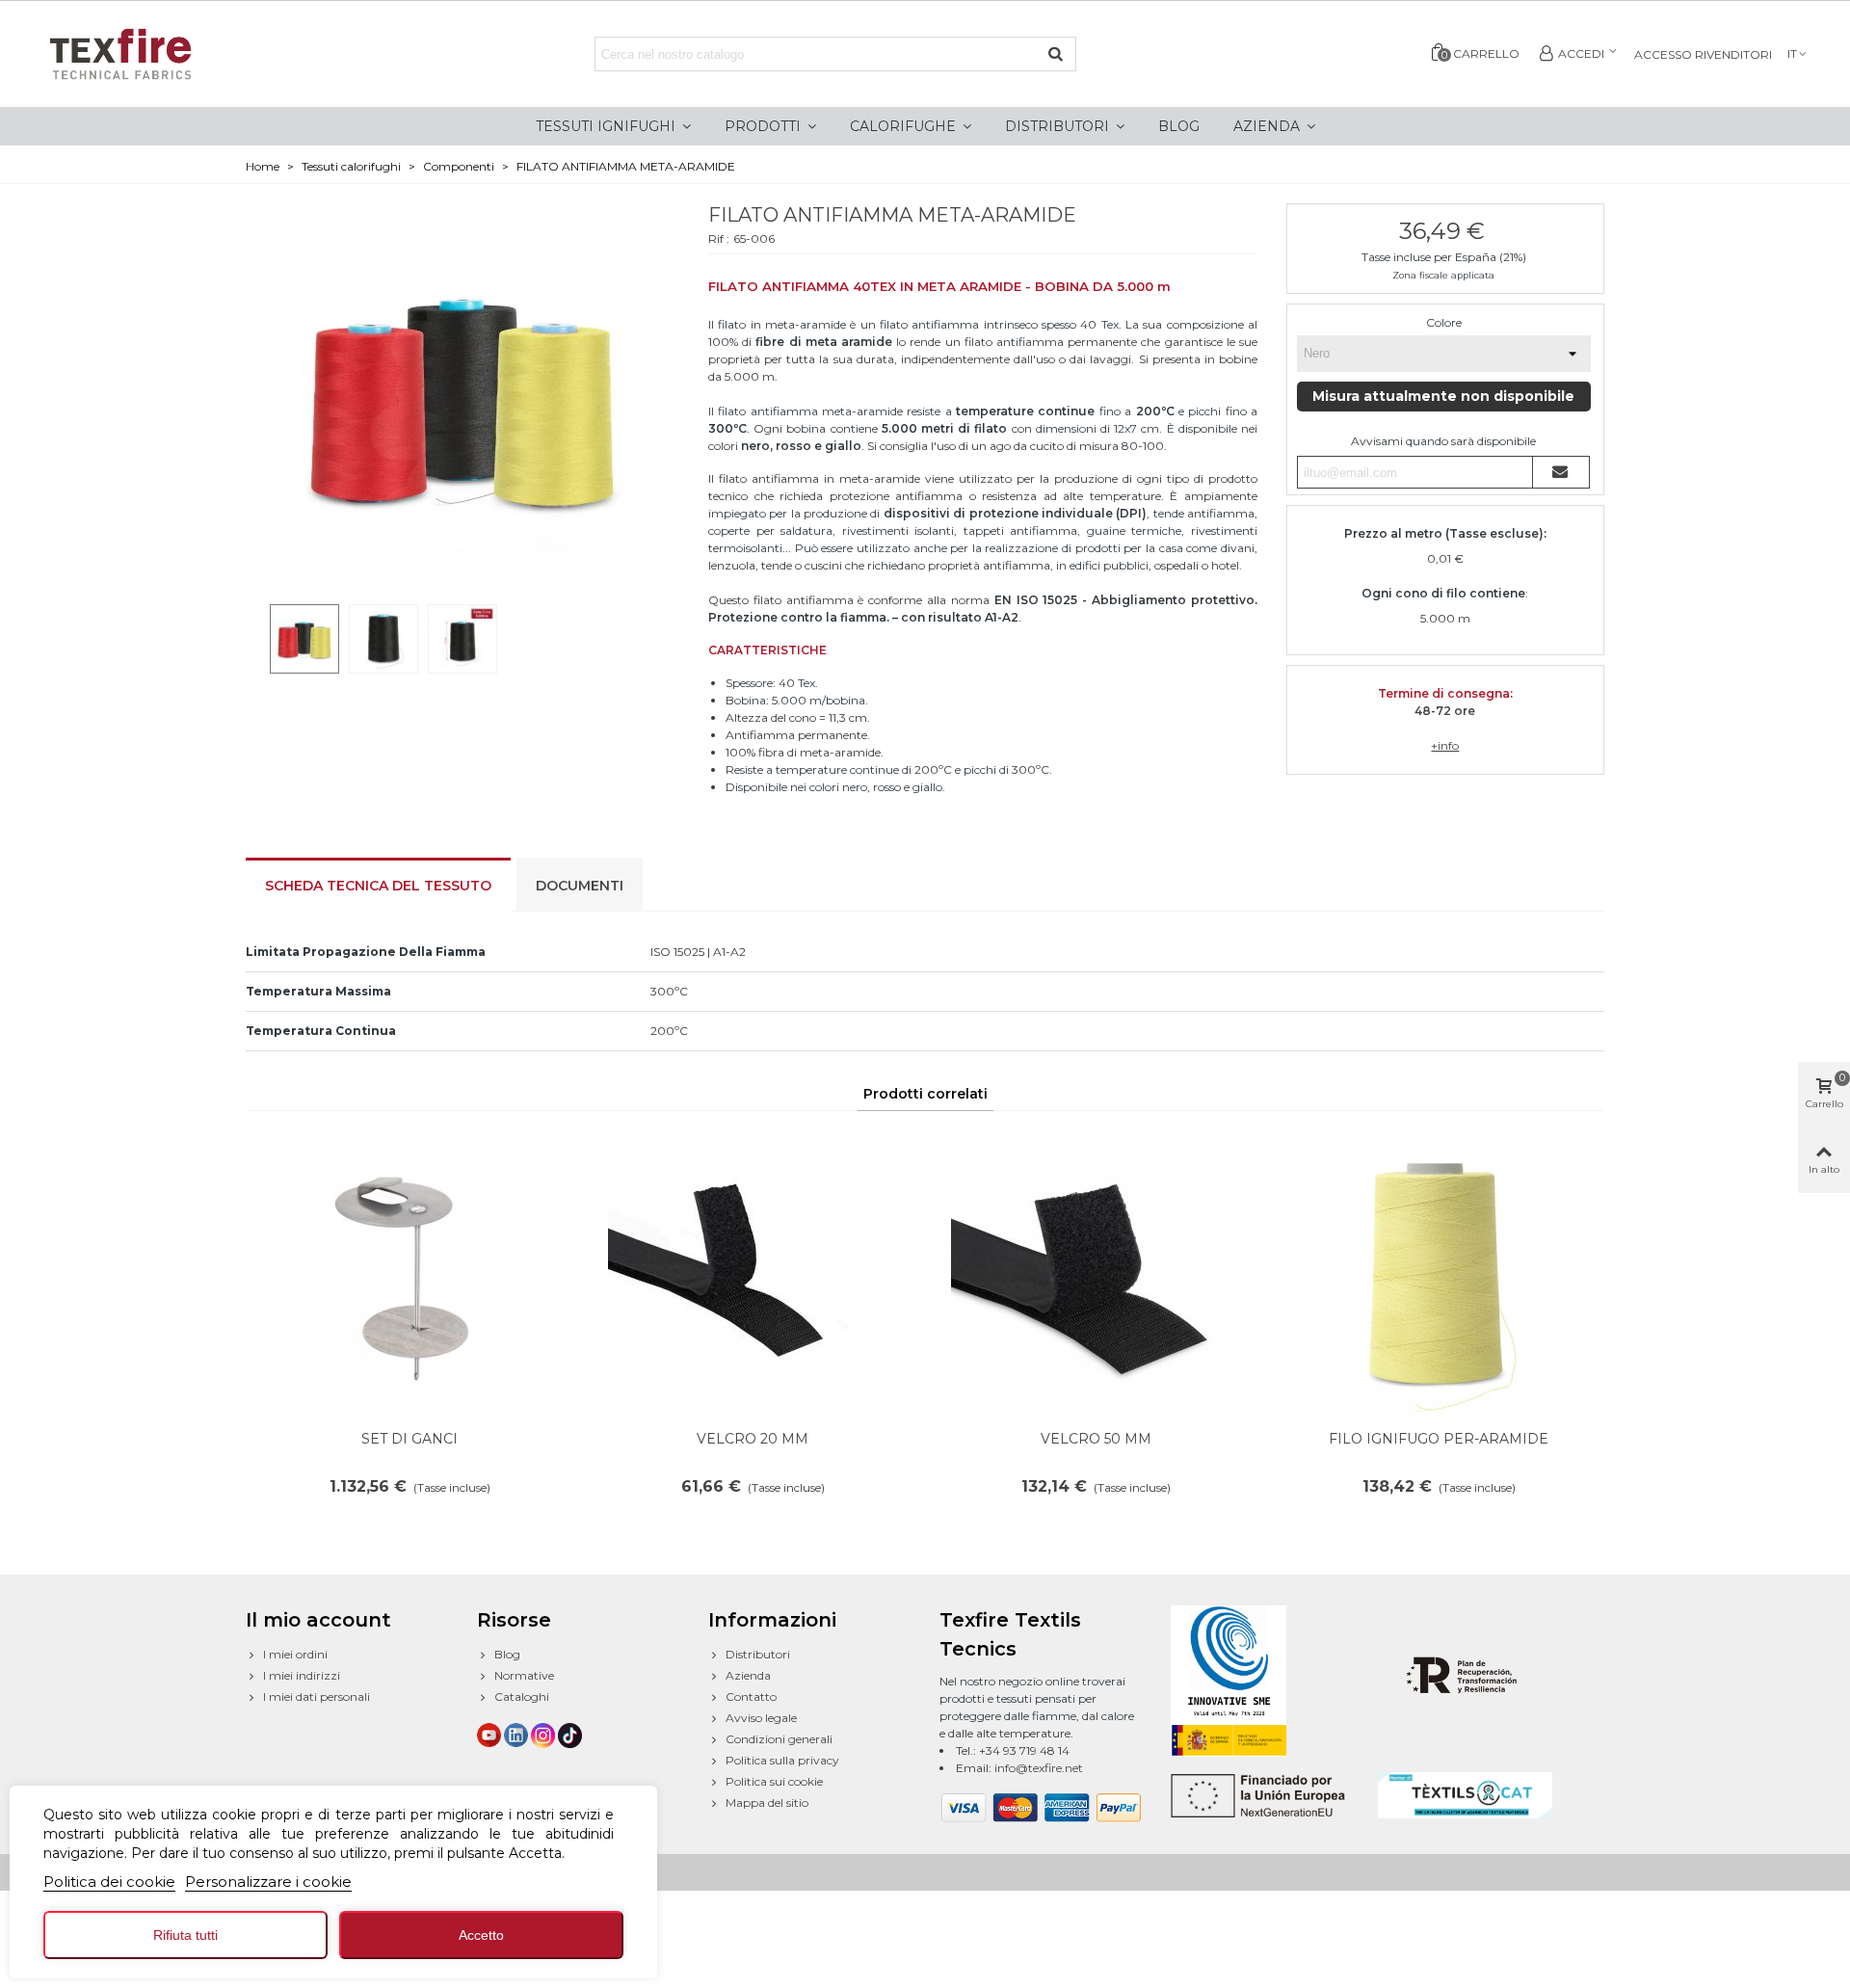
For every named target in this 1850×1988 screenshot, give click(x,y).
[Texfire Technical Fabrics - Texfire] (140, 54)
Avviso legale (761, 1718)
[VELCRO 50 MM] (1096, 1275)
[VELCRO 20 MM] (753, 1275)
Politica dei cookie (109, 1882)
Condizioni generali (779, 1739)
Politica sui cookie (774, 1781)
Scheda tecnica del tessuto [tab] (378, 886)
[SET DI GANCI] (410, 1275)
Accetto (481, 1935)
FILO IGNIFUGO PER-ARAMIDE (1439, 1439)
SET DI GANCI (410, 1439)
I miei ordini (295, 1654)
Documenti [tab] (580, 886)
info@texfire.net (1039, 1768)
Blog (507, 1654)
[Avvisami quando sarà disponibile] (1561, 472)
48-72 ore (1445, 711)
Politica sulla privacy (782, 1760)
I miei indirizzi (302, 1675)
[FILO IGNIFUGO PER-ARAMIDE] (1439, 1275)
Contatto (751, 1696)
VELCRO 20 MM (753, 1439)
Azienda (748, 1675)
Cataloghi (522, 1696)
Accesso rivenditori (1703, 54)
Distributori (758, 1654)
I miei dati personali (317, 1696)
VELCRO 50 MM (1096, 1439)
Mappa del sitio (767, 1802)
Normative (524, 1675)
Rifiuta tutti (185, 1935)
